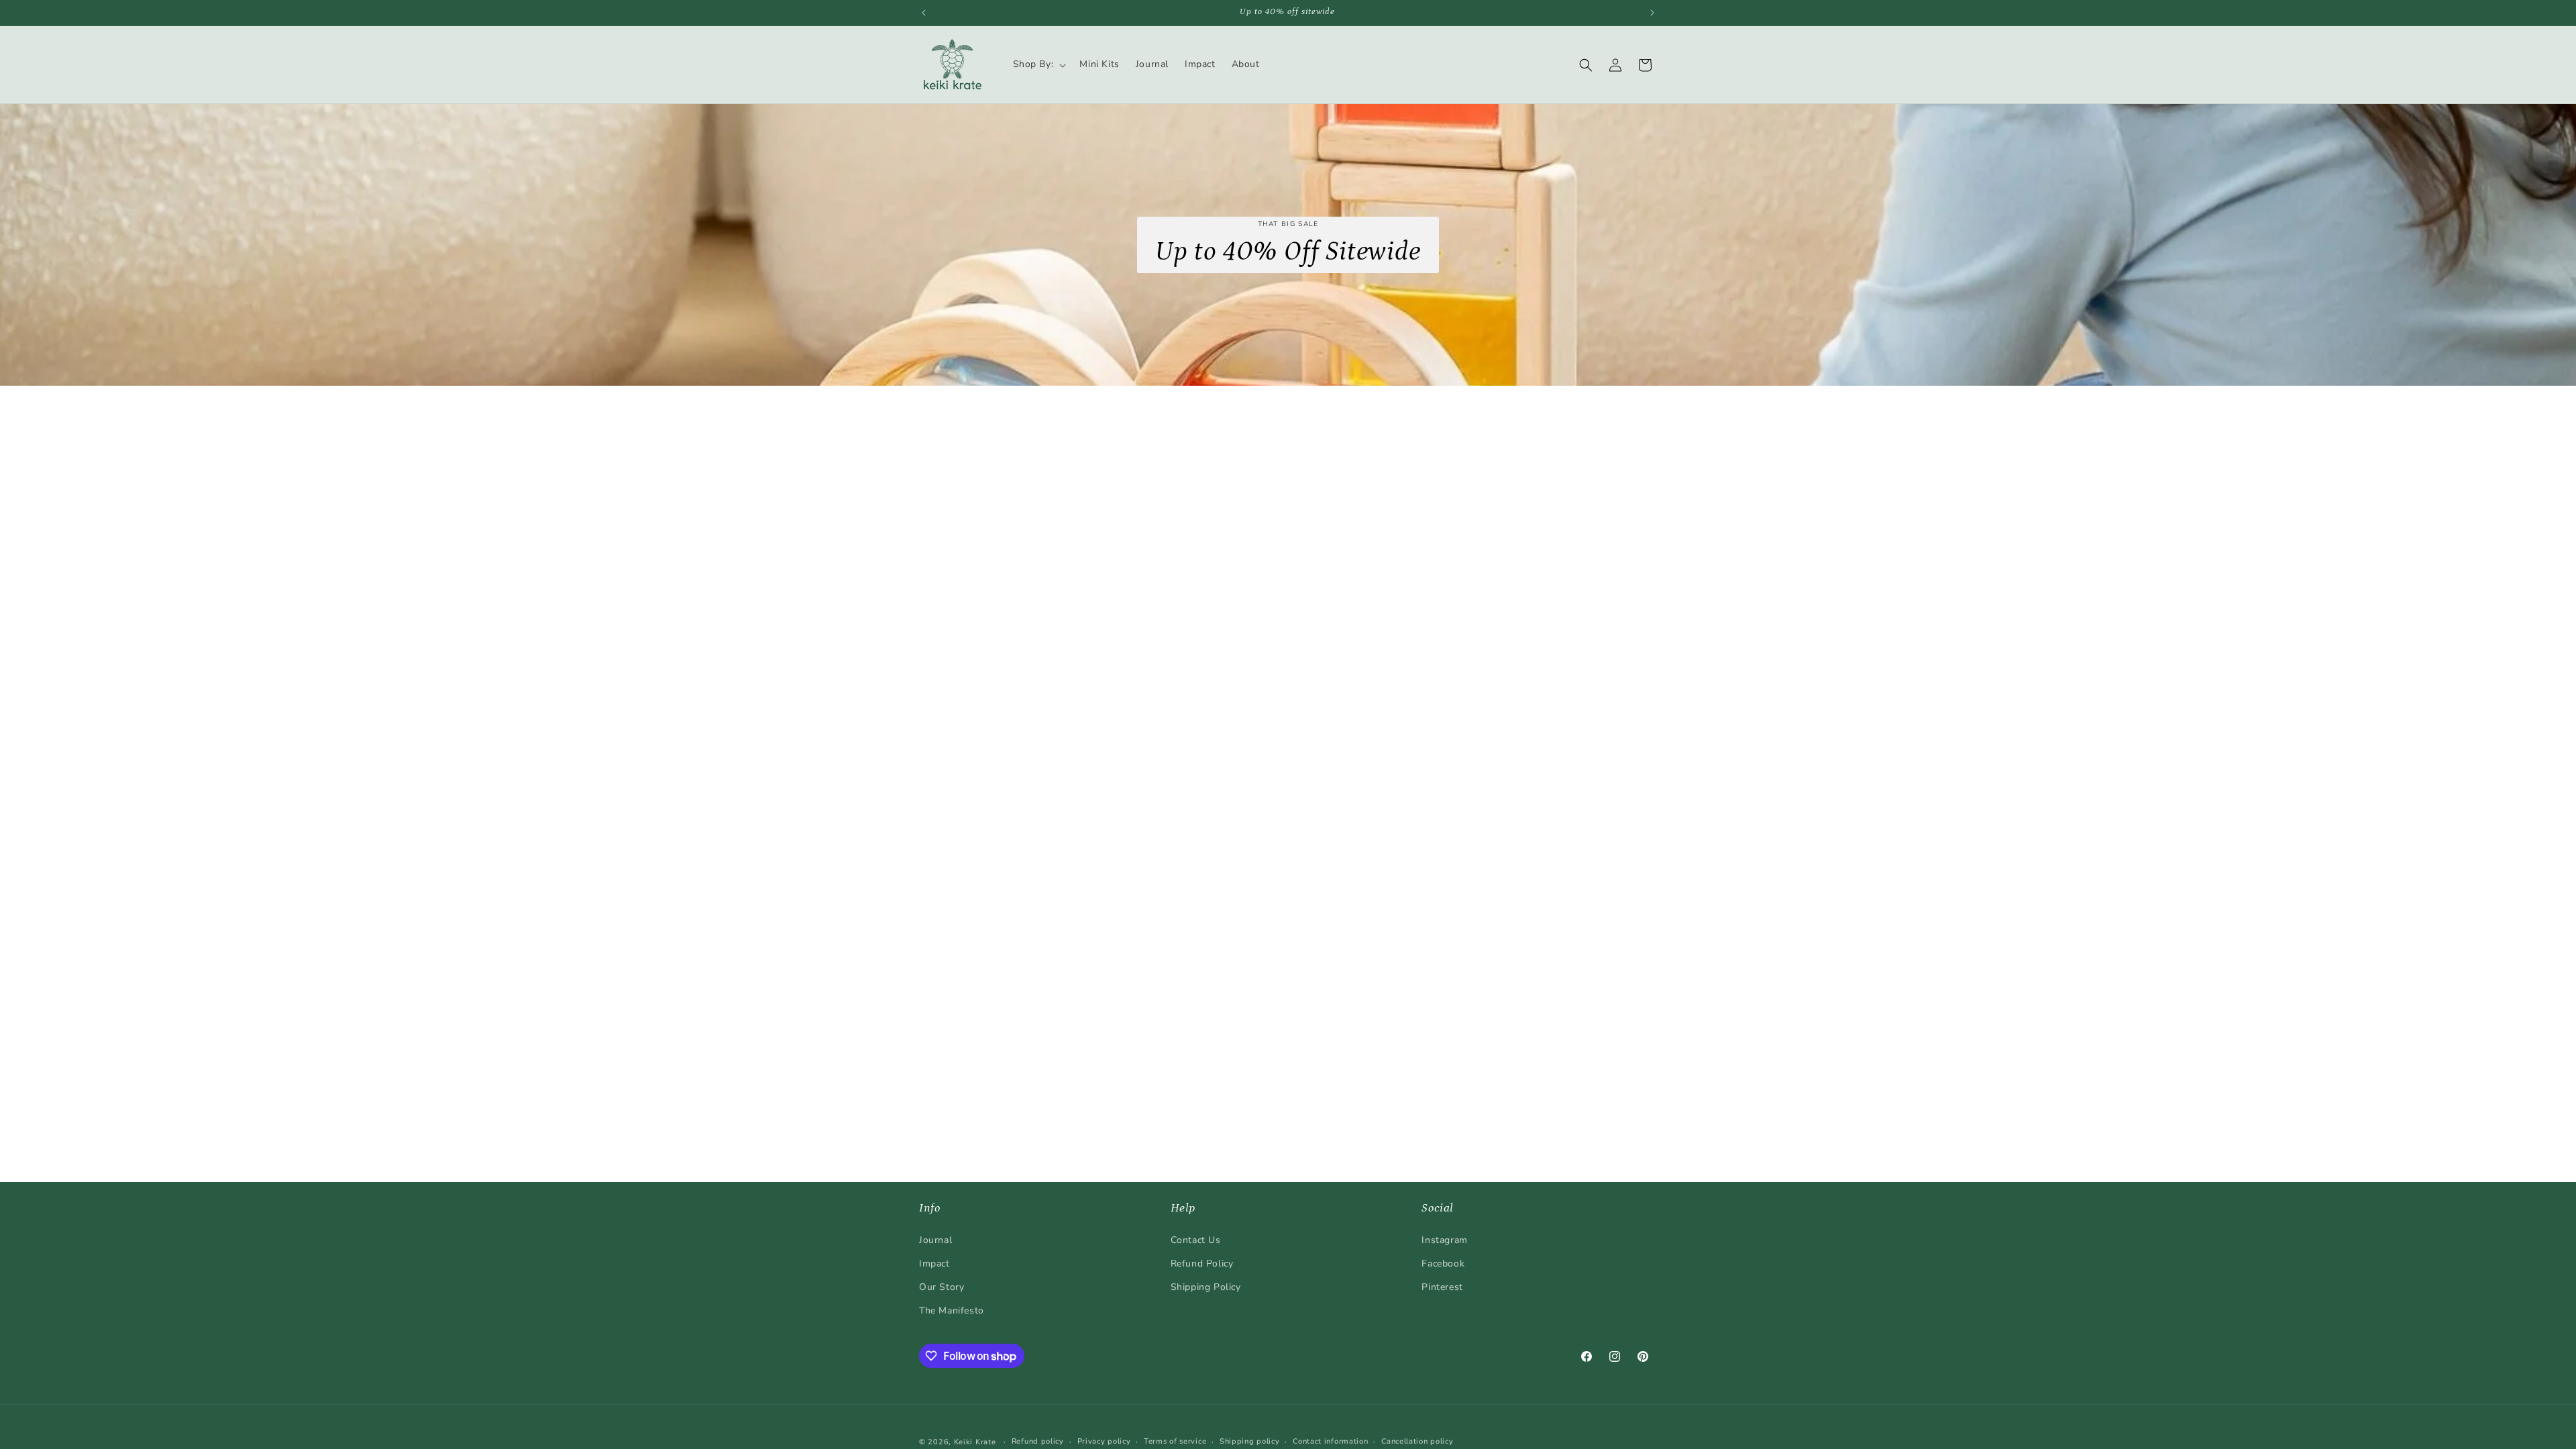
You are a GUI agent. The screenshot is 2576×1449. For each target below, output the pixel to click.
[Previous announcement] (924, 13)
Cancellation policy (1417, 1441)
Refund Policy (1202, 1264)
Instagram (1444, 1240)
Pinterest (1442, 1287)
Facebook (1443, 1264)
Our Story (942, 1287)
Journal (935, 1240)
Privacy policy (1104, 1441)
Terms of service (1175, 1441)
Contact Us (1196, 1240)
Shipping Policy (1206, 1287)
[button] (1038, 64)
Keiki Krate (975, 1442)
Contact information (1330, 1441)
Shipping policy (1250, 1441)
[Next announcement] (1652, 13)
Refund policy (1038, 1441)
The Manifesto (952, 1310)
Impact (934, 1264)
